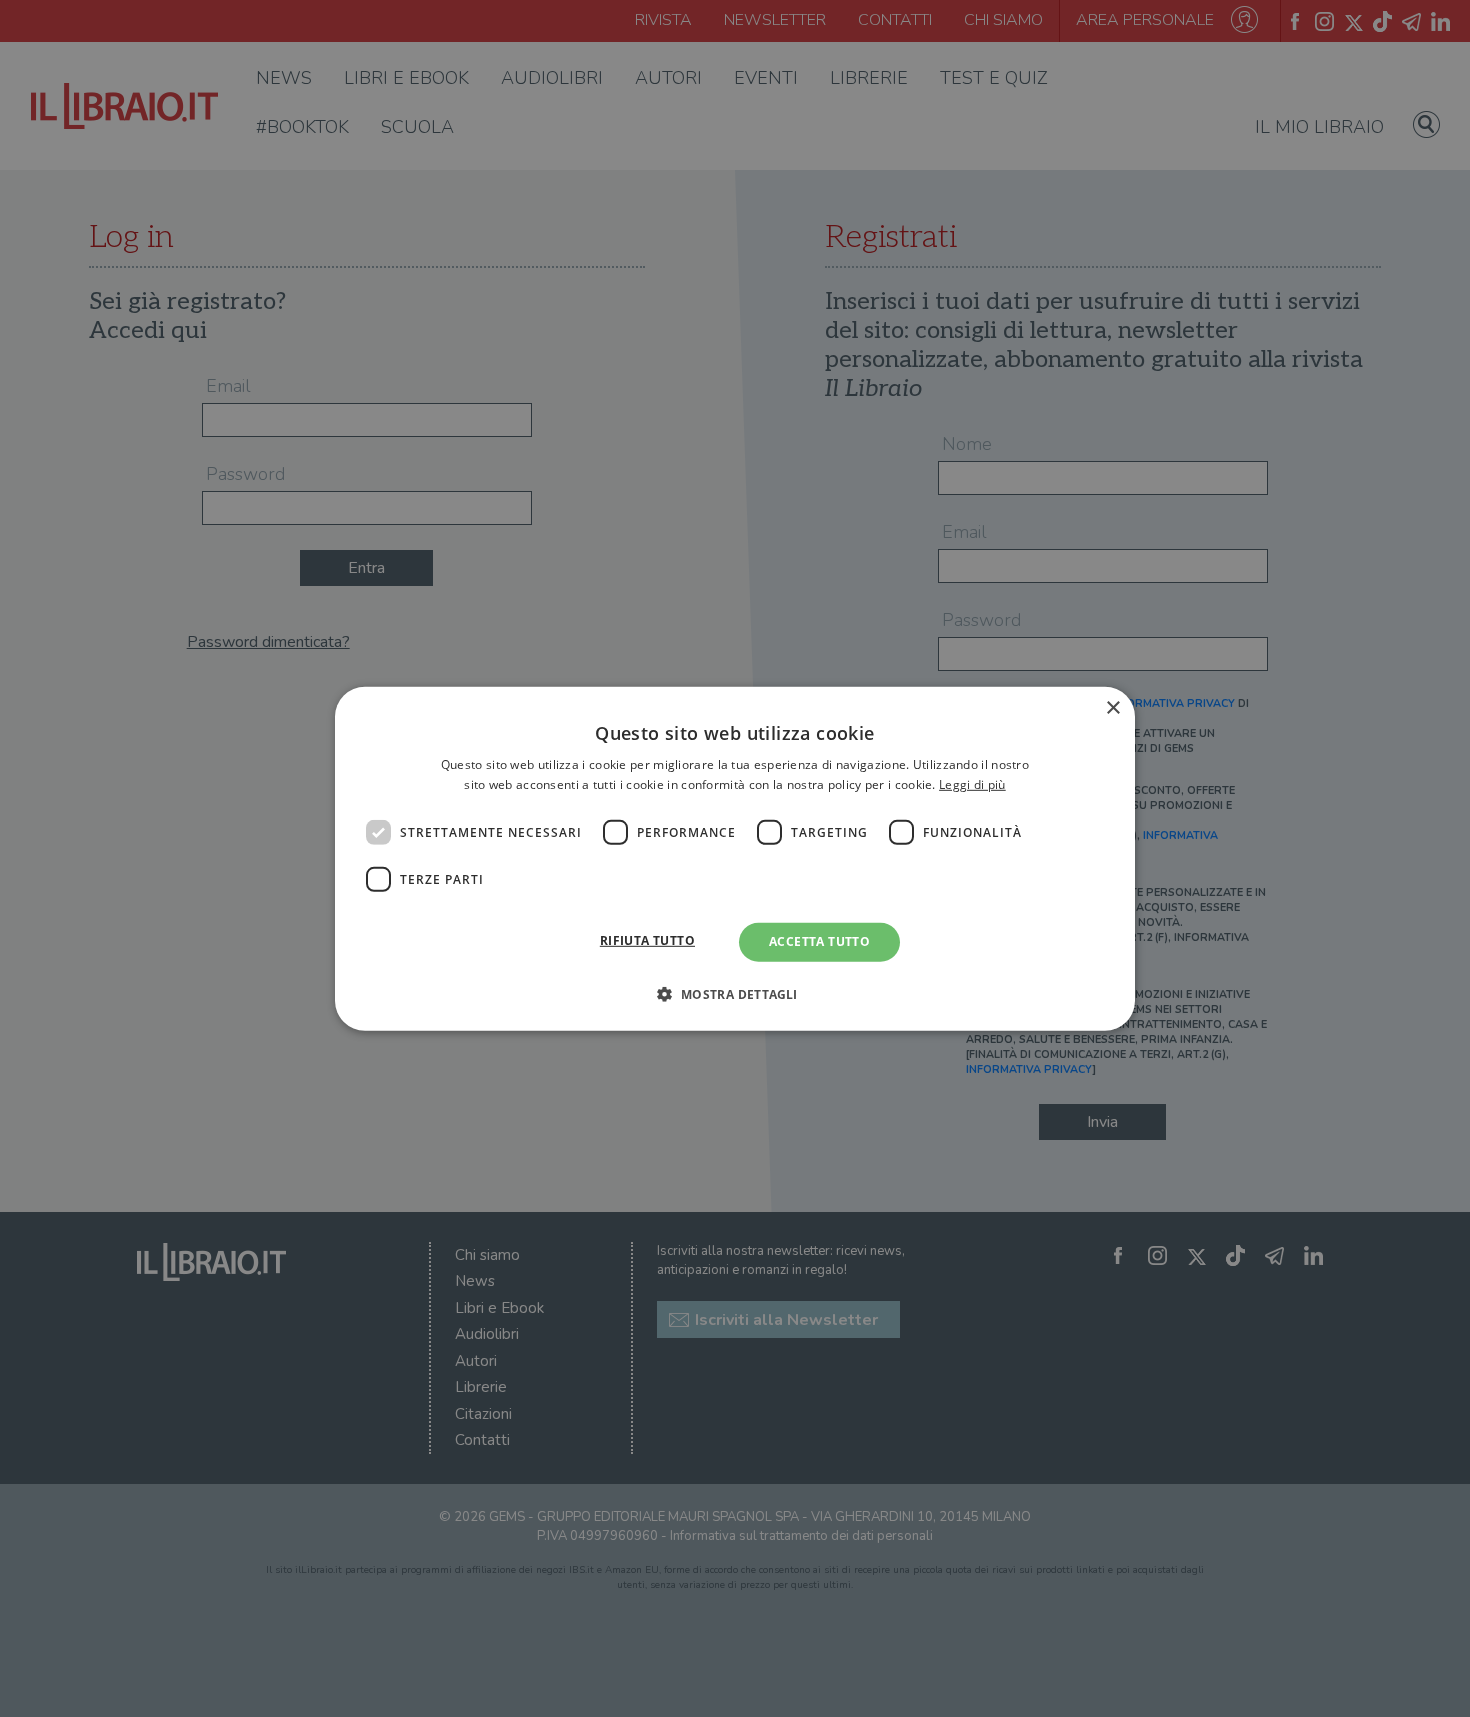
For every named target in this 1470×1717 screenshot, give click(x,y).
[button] (734, 994)
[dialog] (735, 858)
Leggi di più (972, 784)
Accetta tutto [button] (819, 941)
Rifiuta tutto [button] (647, 940)
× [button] (1112, 707)
